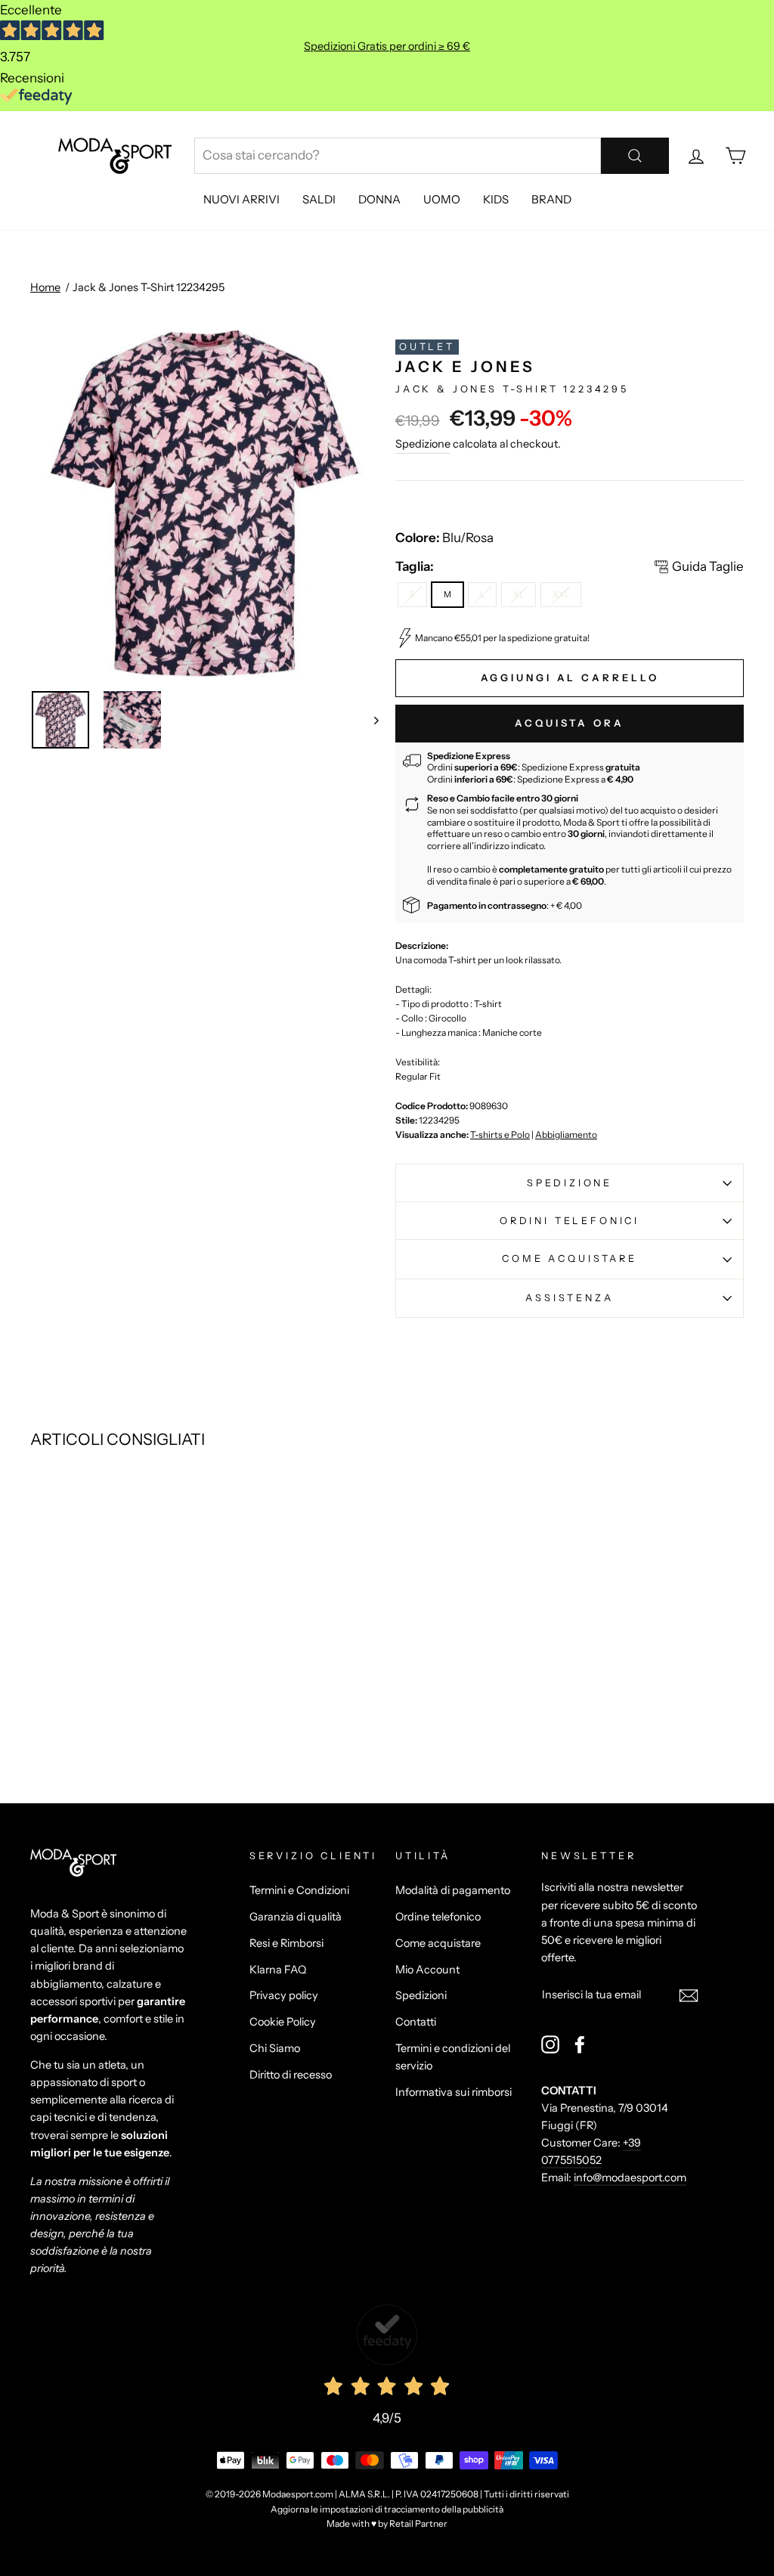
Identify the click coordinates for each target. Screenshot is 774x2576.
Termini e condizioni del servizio (453, 2057)
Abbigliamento (566, 1135)
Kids (496, 199)
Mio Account (427, 1970)
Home (45, 287)
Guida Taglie (708, 566)
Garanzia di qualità (296, 1917)
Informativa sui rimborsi (454, 2092)
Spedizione (423, 444)
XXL (561, 594)
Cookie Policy (283, 2022)
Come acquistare (569, 1259)
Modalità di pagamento (453, 1890)
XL (519, 594)
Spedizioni (421, 1995)
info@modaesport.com (630, 2178)
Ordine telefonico (438, 1917)
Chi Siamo (275, 2048)
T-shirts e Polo (500, 1135)
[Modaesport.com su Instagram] (550, 2044)
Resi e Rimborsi (286, 1943)
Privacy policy (284, 1995)
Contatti (416, 2022)
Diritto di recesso (291, 2075)
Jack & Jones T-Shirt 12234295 (149, 287)
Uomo (442, 199)
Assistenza (569, 1298)
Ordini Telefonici (570, 1221)
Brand (551, 199)
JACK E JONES (465, 367)
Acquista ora (570, 723)
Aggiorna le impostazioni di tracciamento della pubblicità (387, 2509)
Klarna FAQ (278, 1970)
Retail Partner (418, 2523)
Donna (379, 199)
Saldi (319, 199)
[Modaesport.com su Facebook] (580, 2044)
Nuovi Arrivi (241, 199)
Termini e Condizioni (299, 1890)
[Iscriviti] (689, 1995)
